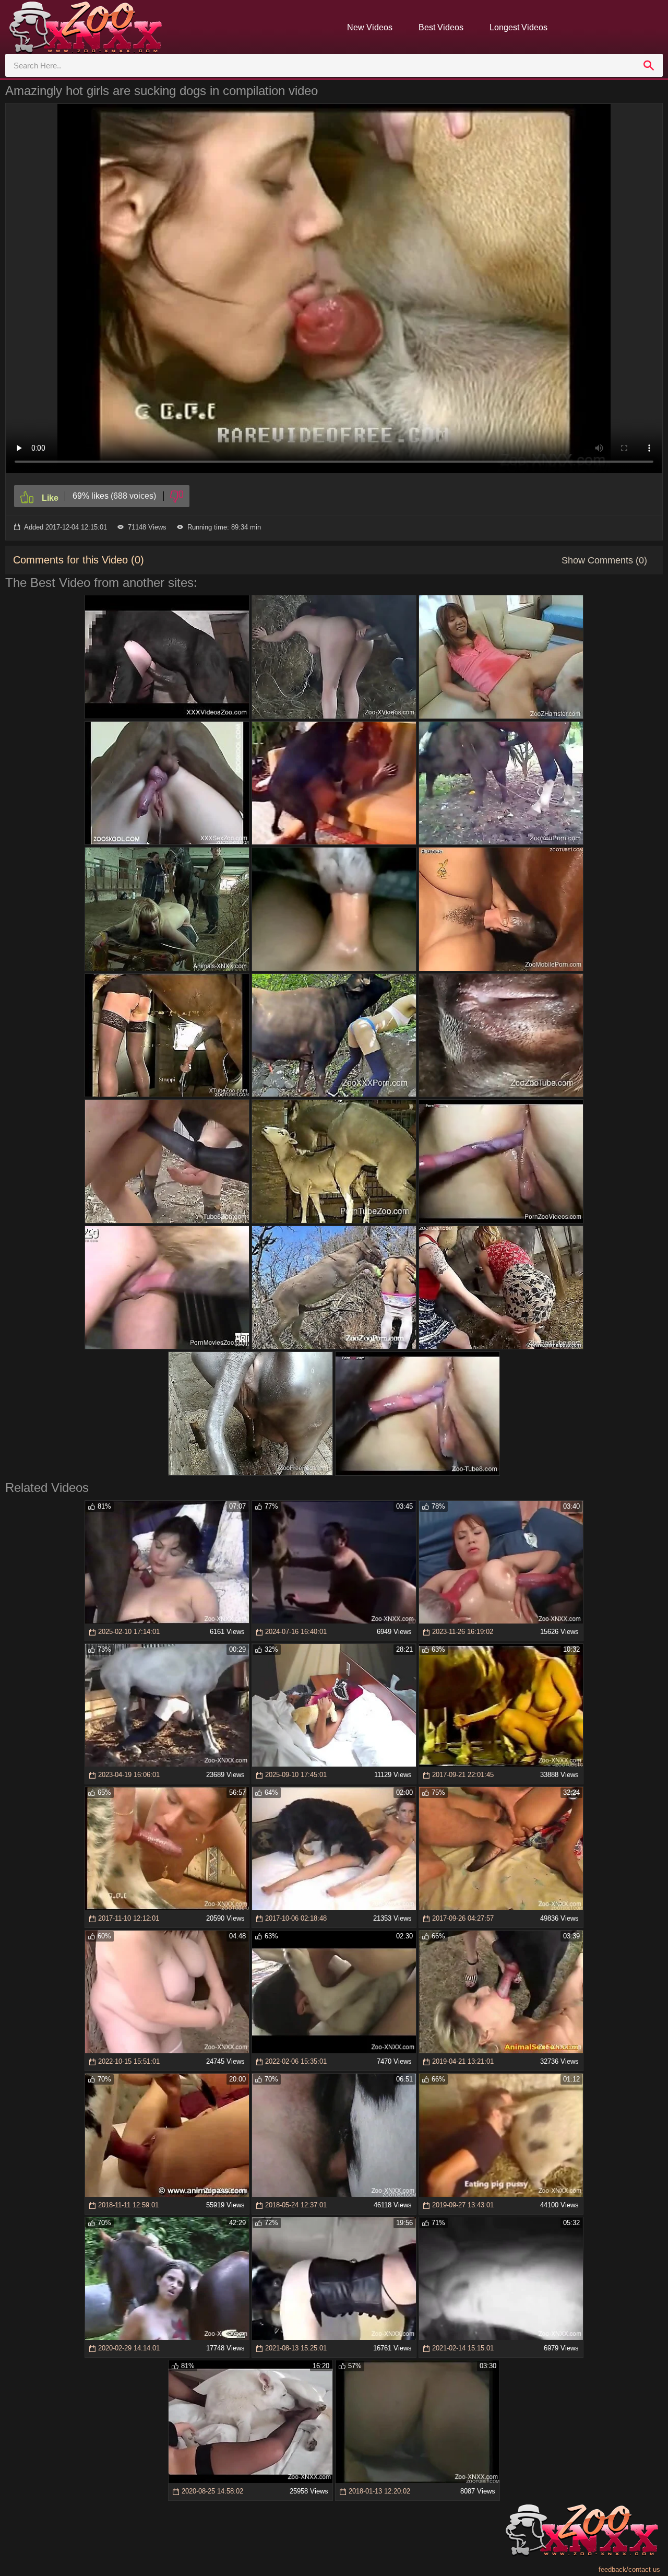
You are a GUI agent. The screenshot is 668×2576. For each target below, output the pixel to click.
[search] (649, 65)
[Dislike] (177, 496)
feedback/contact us (629, 2569)
